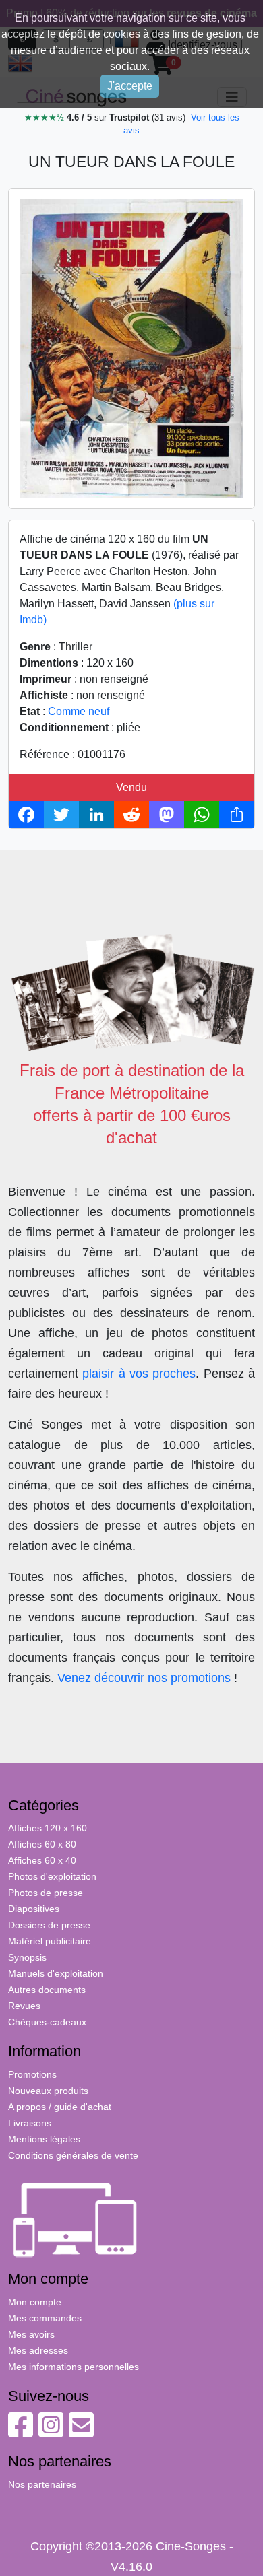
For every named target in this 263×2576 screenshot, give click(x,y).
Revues (24, 2006)
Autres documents (47, 1990)
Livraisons (30, 2123)
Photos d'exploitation (52, 1876)
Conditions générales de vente (73, 2155)
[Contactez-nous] (81, 2432)
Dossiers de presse (49, 1925)
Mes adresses (38, 2350)
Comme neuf (79, 711)
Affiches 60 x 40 (42, 1860)
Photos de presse (46, 1893)
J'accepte (130, 86)
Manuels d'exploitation (56, 1973)
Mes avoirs (31, 2334)
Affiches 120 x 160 (48, 1828)
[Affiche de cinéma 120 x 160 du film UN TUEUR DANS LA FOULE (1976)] (131, 348)
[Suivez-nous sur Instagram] (51, 2432)
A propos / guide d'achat (60, 2107)
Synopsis (27, 1957)
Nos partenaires (42, 2484)
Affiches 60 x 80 (42, 1844)
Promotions (32, 2074)
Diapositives (34, 1909)
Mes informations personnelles (74, 2367)
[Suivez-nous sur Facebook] (21, 2432)
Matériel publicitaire (50, 1941)
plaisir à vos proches (139, 1374)
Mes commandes (45, 2318)
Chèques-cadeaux (47, 2022)
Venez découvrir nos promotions (144, 1678)
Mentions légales (44, 2139)
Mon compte (35, 2302)
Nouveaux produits (48, 2091)
